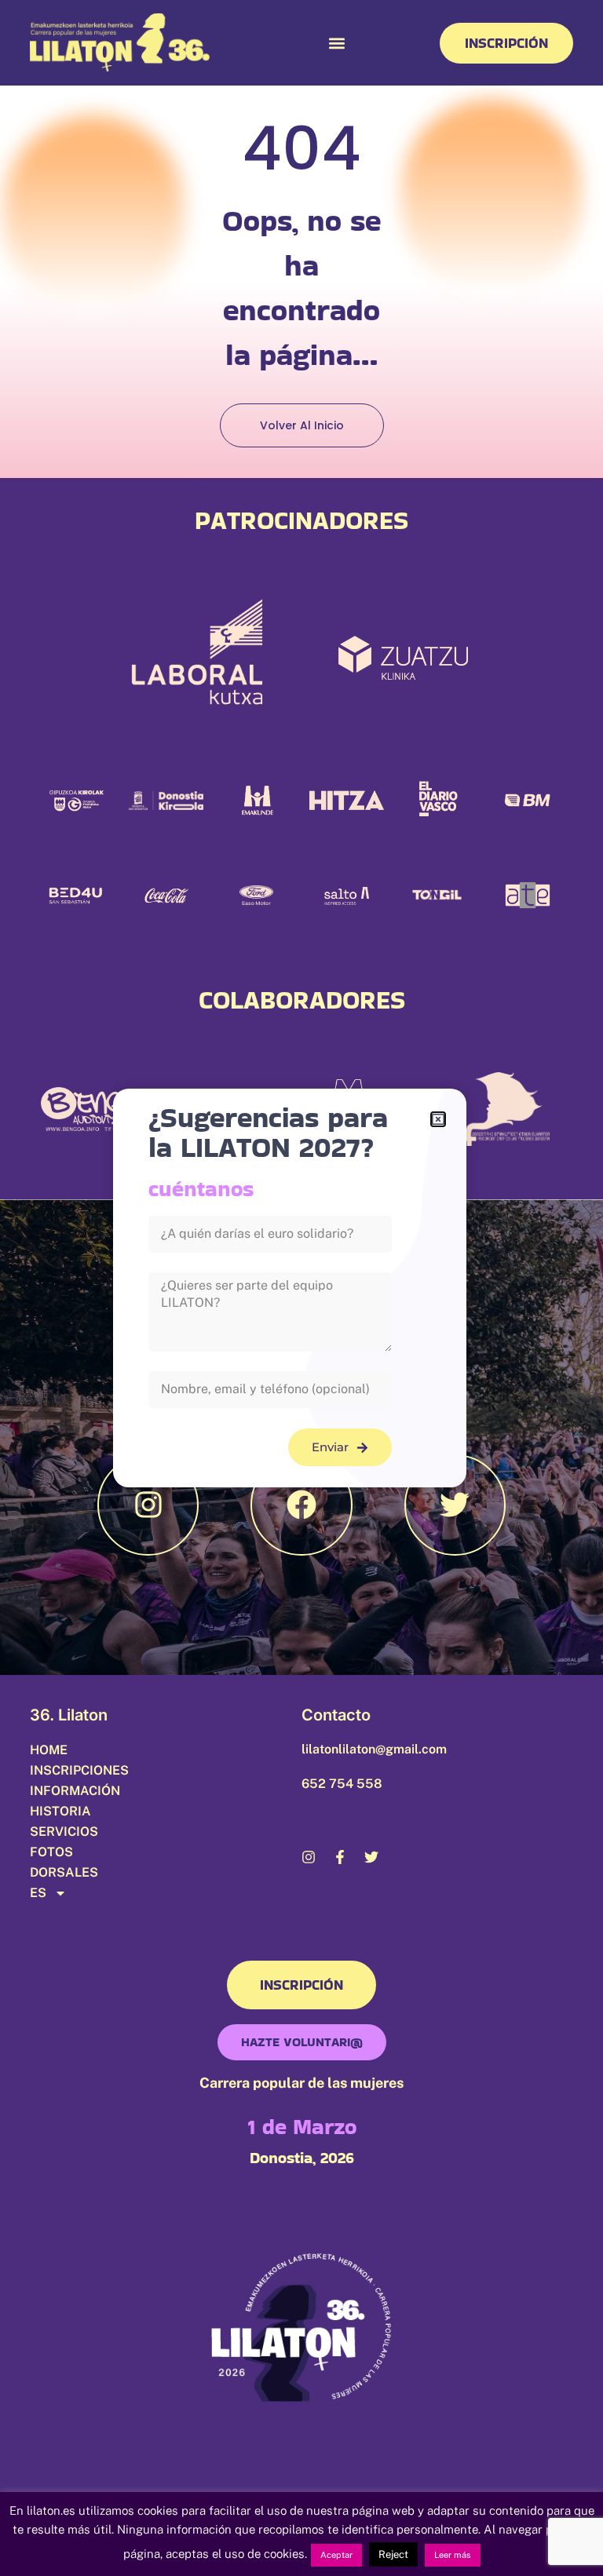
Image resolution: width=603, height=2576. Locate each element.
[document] (301, 1288)
